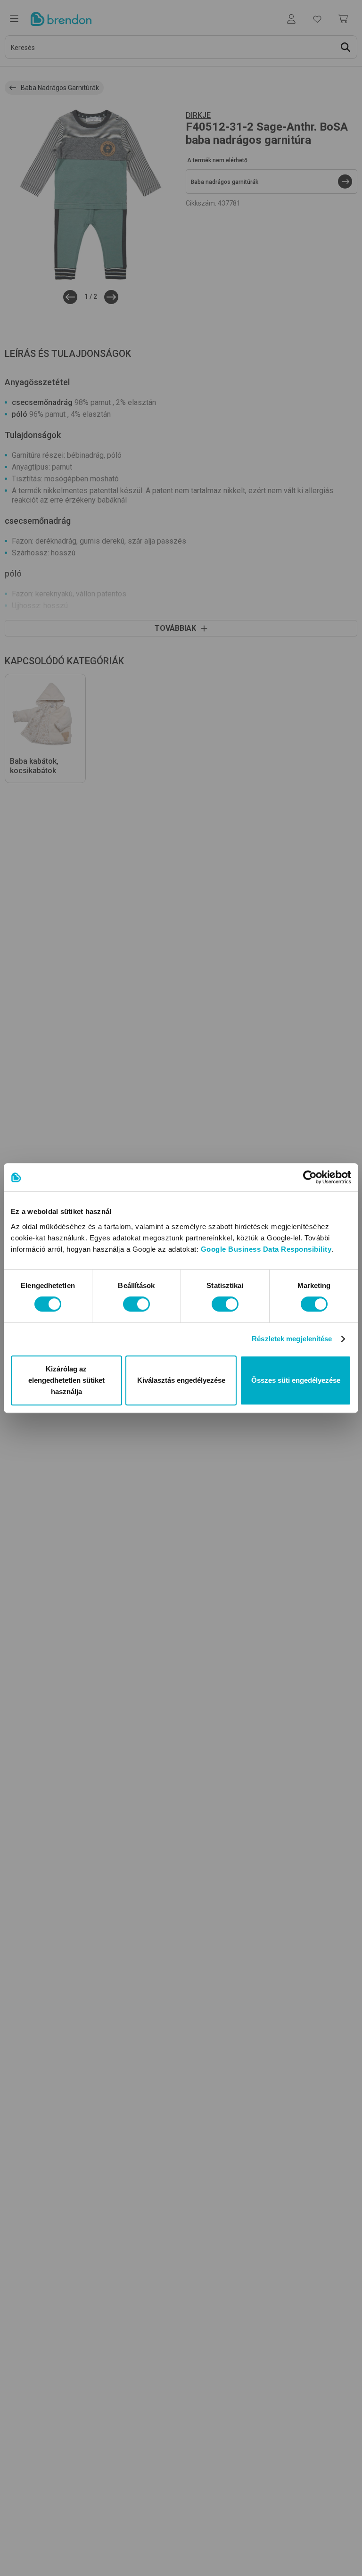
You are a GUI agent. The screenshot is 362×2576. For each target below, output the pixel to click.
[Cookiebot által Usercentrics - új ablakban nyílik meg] (310, 1177)
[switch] (136, 1304)
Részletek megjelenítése (292, 1339)
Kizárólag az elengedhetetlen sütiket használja (66, 1380)
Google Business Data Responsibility (266, 1249)
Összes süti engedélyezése (296, 1380)
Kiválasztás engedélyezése (181, 1380)
